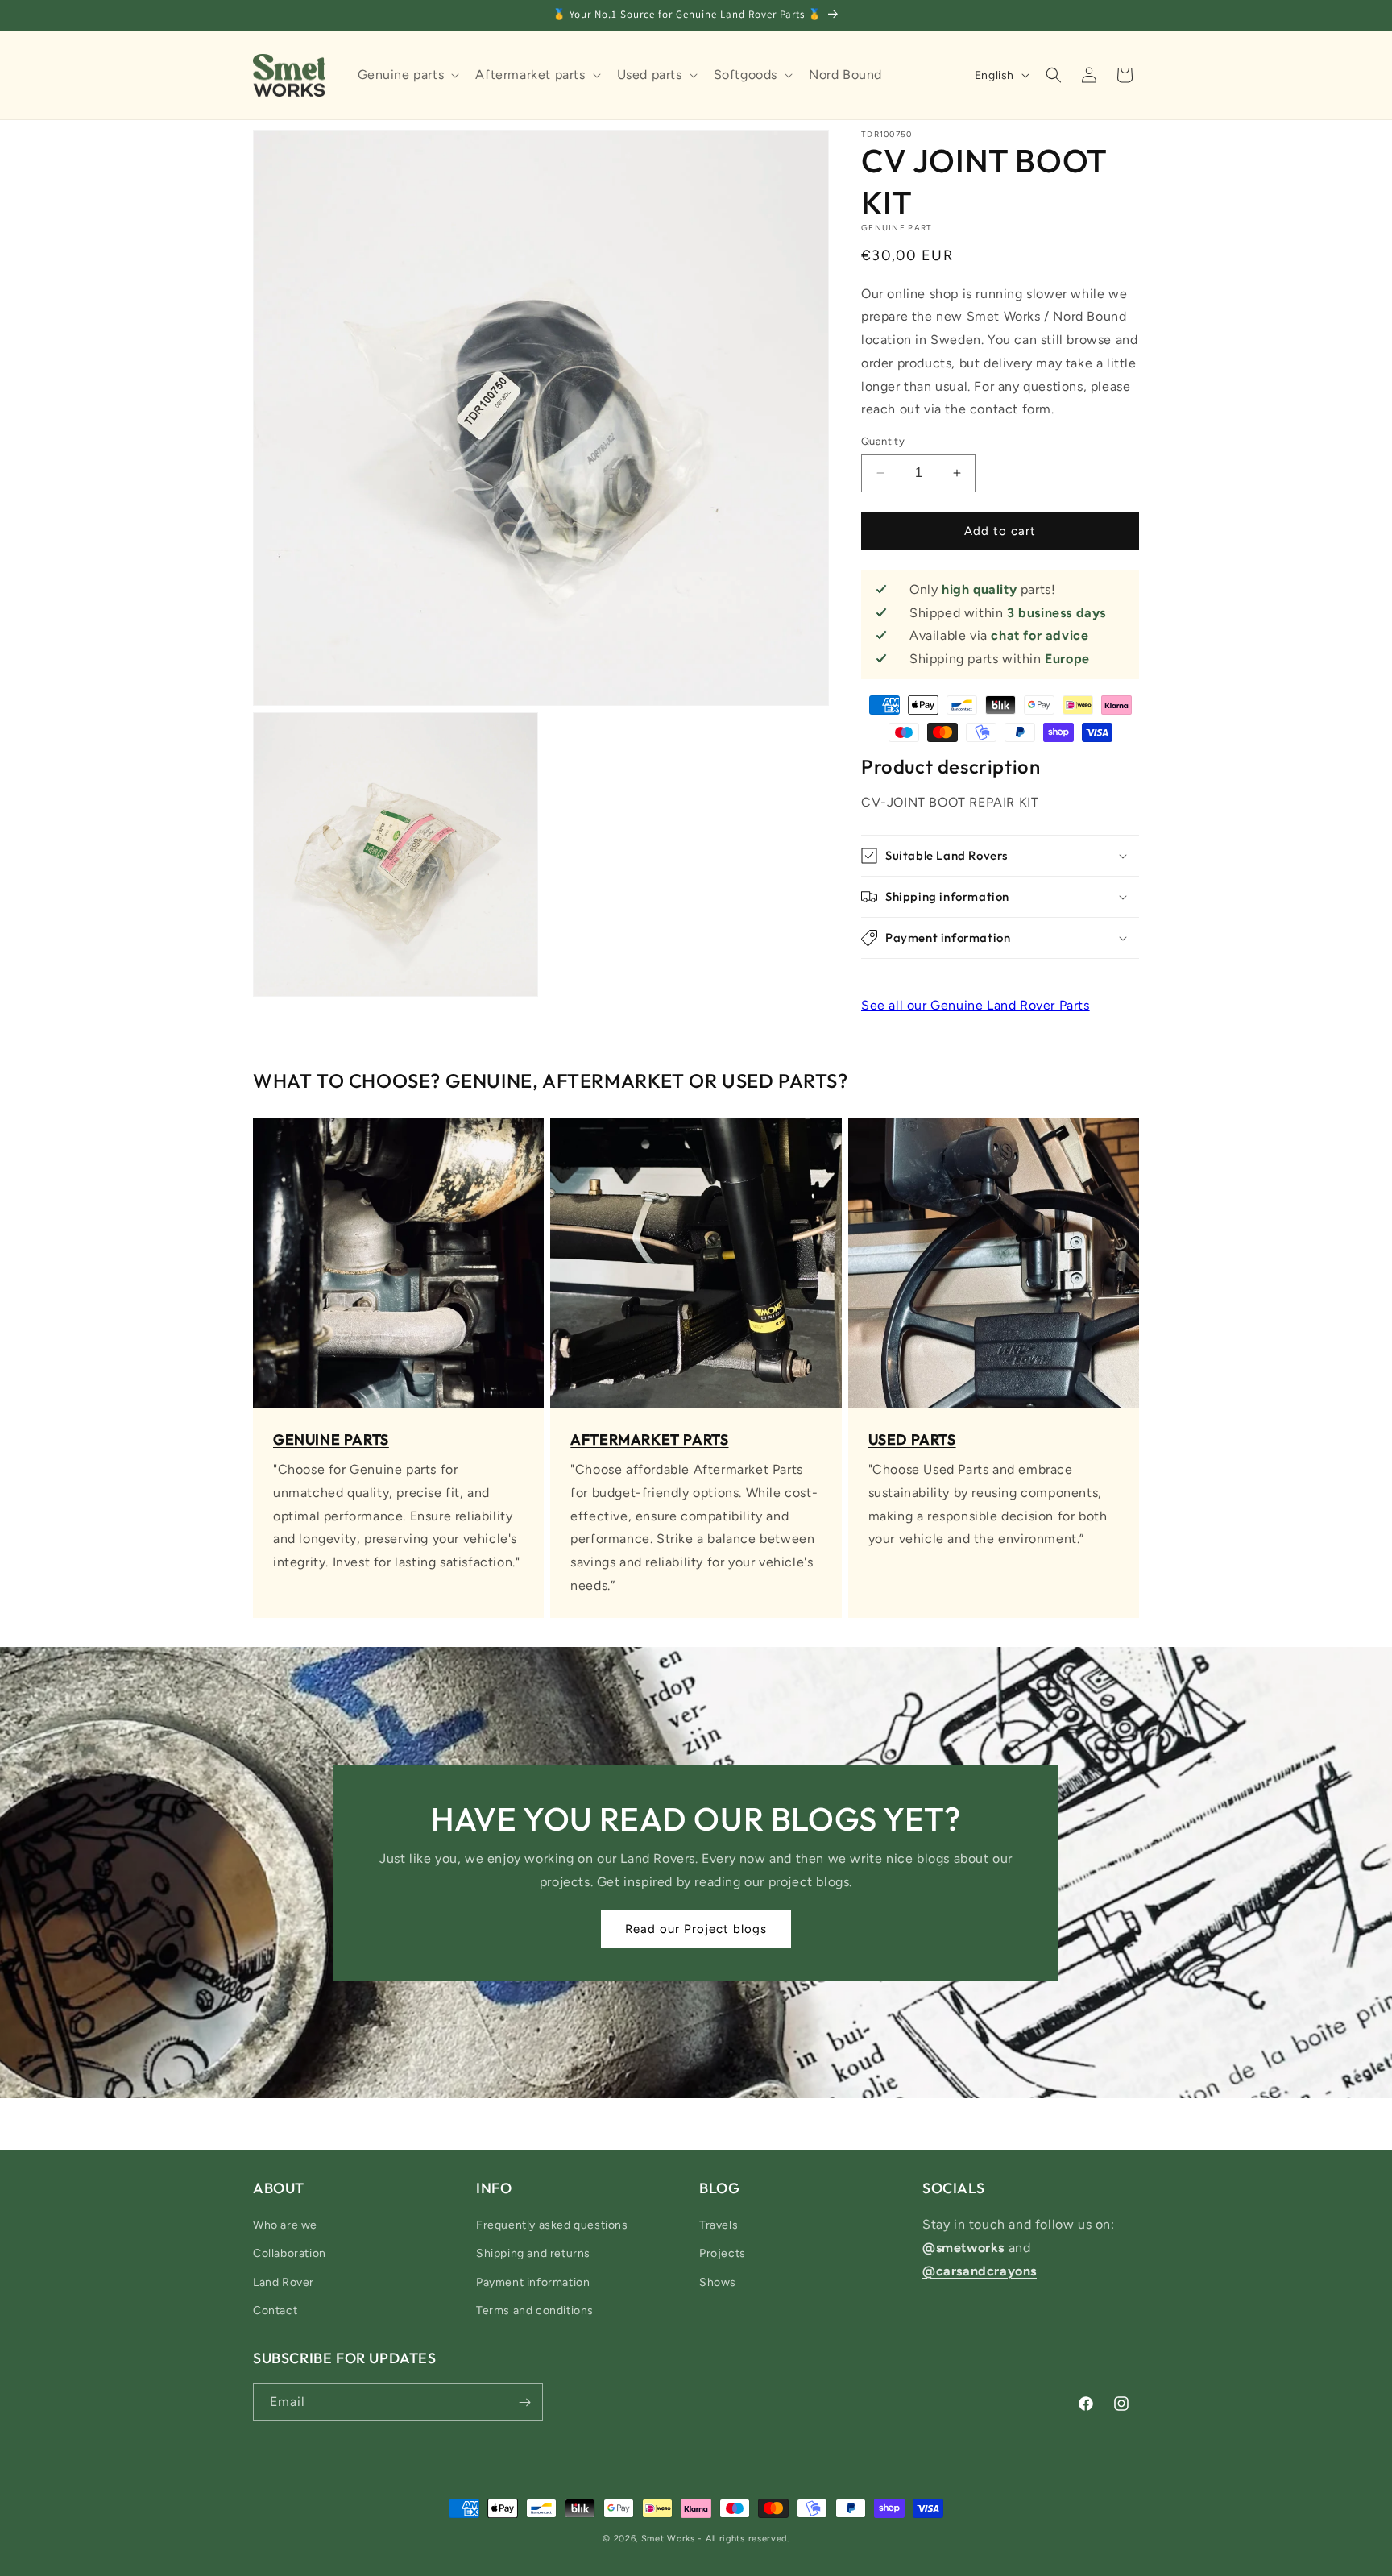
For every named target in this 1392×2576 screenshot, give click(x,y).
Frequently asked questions (552, 2225)
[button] (407, 75)
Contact (275, 2311)
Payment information (533, 2282)
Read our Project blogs (696, 1929)
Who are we (285, 2225)
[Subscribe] (524, 2402)
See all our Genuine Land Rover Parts (976, 1005)
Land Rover (284, 2282)
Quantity (883, 441)
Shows (718, 2282)
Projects (723, 2253)
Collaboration (290, 2253)
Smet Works (668, 2539)
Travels (719, 2225)
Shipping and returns (533, 2253)
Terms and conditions (535, 2311)
